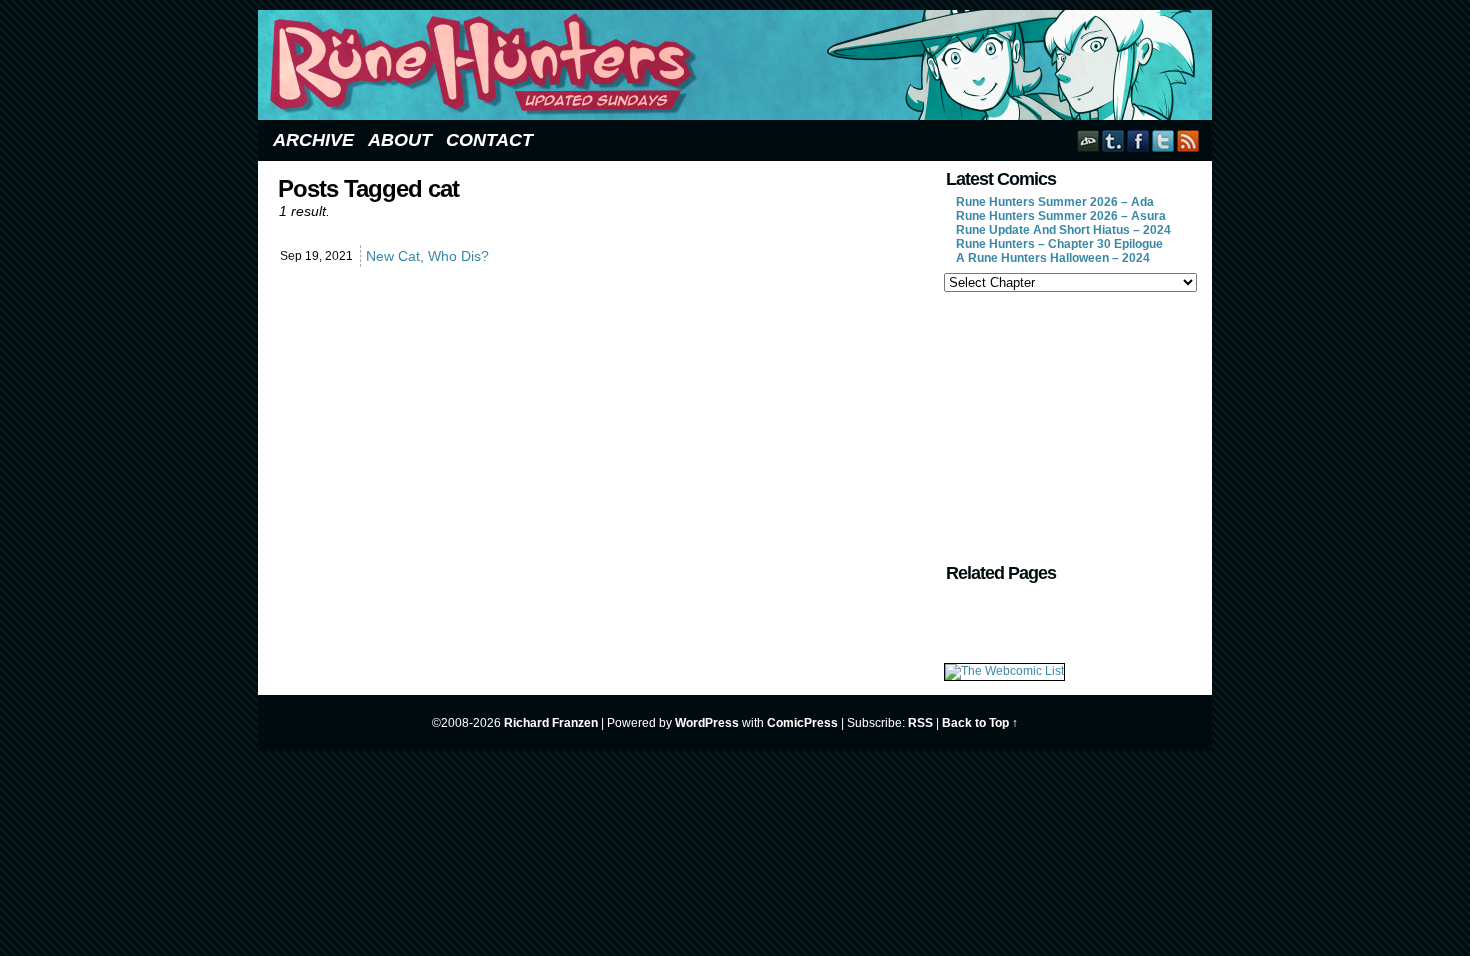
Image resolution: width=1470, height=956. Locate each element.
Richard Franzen (551, 723)
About (400, 140)
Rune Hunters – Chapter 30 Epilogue (1059, 244)
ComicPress (802, 723)
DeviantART (1088, 140)
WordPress (707, 723)
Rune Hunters (738, 65)
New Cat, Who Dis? (427, 256)
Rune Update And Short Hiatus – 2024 (1063, 230)
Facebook (1138, 140)
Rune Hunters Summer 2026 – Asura (1061, 216)
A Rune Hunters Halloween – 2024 (1053, 258)
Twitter (1163, 140)
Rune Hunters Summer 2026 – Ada (1055, 202)
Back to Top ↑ (980, 723)
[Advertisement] (1069, 425)
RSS (1188, 140)
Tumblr (1113, 140)
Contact (489, 140)
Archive (313, 140)
